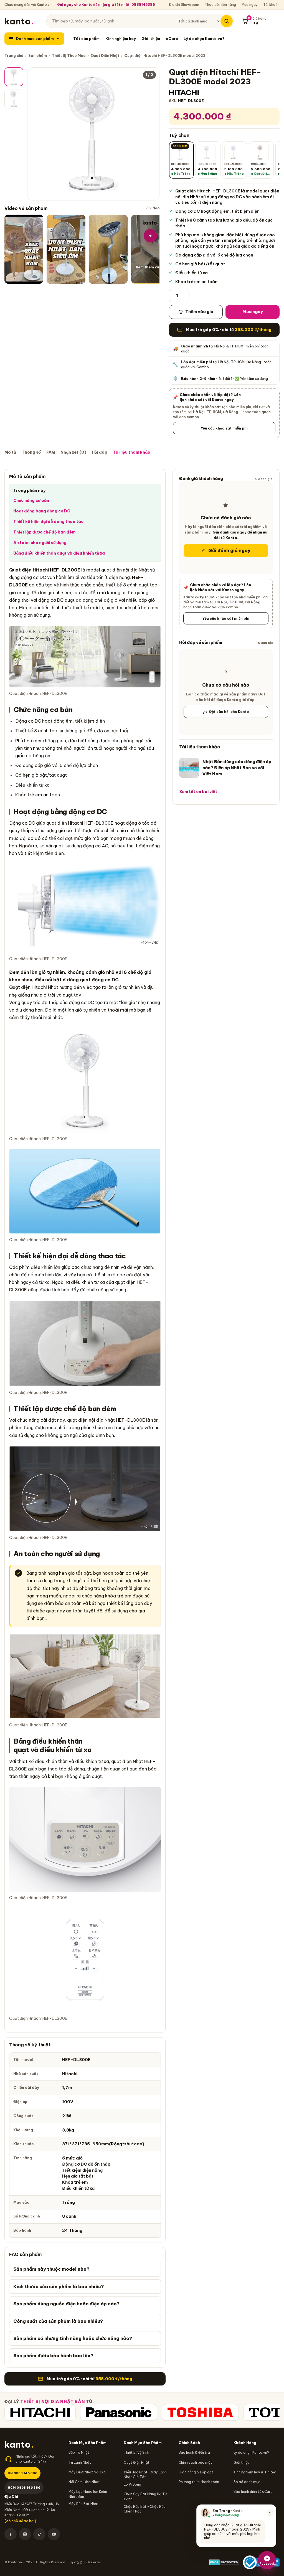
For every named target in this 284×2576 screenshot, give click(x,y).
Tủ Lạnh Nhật (80, 2462)
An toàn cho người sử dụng (40, 543)
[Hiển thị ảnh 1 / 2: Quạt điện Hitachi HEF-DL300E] (14, 77)
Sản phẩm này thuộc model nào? (51, 2269)
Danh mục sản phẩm (35, 39)
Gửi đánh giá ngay (229, 550)
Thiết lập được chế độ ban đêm (44, 532)
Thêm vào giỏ (199, 312)
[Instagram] (25, 2534)
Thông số (31, 452)
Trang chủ (14, 55)
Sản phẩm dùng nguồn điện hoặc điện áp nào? (67, 2304)
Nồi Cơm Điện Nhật (84, 2482)
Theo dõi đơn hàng (220, 5)
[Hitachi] (40, 2412)
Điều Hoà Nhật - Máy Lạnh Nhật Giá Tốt (145, 2475)
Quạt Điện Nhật (105, 55)
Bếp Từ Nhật (79, 2452)
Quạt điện (20, 570)
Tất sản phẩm (86, 39)
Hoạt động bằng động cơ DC (42, 511)
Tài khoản (271, 5)
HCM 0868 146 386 (24, 2487)
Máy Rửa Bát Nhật (84, 2504)
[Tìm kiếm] (227, 21)
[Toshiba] (200, 2412)
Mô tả (10, 452)
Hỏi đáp (100, 452)
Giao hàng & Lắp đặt (196, 2472)
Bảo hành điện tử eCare (253, 2492)
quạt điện (111, 570)
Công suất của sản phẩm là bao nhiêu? (58, 2321)
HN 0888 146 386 (22, 2473)
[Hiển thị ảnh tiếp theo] (151, 134)
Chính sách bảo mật (195, 2462)
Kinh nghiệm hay (121, 39)
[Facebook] (11, 2534)
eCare (172, 39)
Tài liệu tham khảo (132, 452)
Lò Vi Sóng (132, 2484)
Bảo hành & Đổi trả (194, 2452)
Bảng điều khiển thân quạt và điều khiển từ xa (59, 553)
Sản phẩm (38, 55)
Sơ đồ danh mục (247, 2482)
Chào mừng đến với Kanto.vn (28, 5)
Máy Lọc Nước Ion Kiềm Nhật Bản (88, 2494)
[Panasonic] (119, 2412)
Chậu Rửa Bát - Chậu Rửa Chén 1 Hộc (145, 2509)
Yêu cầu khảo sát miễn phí (224, 428)
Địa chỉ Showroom (184, 5)
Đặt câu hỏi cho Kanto (229, 712)
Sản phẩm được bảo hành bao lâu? (53, 2356)
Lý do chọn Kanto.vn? (204, 39)
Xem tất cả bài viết (198, 792)
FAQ (51, 452)
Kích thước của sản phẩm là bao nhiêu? (59, 2287)
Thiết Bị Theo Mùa (69, 55)
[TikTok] (39, 2534)
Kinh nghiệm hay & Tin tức (255, 2472)
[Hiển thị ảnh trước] (36, 134)
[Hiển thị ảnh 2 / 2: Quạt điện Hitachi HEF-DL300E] (14, 99)
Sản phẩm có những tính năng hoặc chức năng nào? (73, 2338)
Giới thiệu (151, 39)
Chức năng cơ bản (31, 501)
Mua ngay (250, 5)
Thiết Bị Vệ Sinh (136, 2452)
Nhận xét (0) (73, 452)
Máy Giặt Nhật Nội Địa (87, 2472)
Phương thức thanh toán (199, 2482)
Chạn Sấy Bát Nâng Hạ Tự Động (145, 2496)
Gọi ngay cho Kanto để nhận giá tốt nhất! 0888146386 (106, 5)
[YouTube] (54, 2534)
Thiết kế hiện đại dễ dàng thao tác (48, 522)
